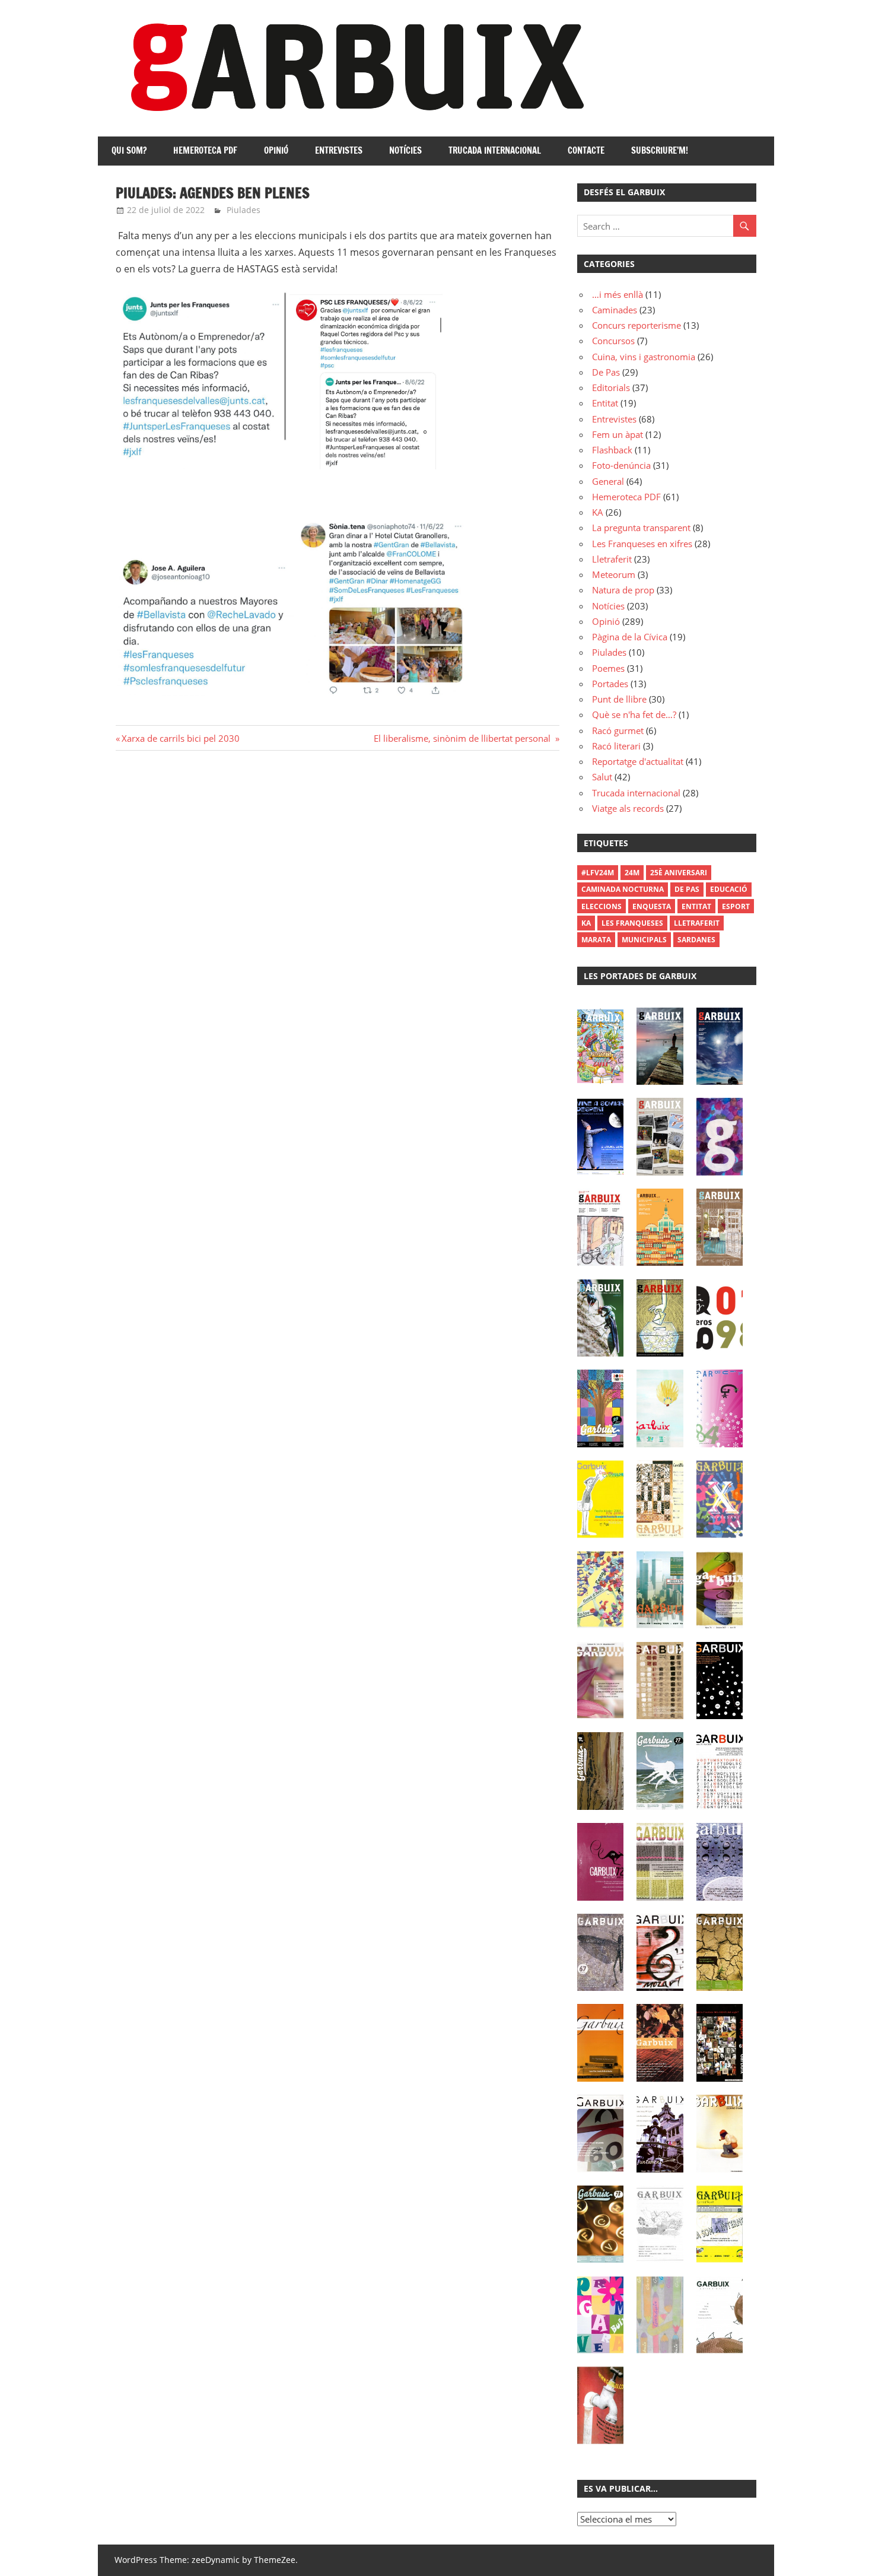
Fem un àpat (618, 434)
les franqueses (632, 923)
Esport (736, 906)
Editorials (611, 387)
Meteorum (614, 574)
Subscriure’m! (660, 150)
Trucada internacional (495, 150)
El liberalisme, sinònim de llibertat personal (463, 738)
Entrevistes (339, 150)
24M (632, 873)
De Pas (606, 372)
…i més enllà (618, 294)
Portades (610, 684)
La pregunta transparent (641, 528)
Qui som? (129, 150)
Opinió (276, 150)
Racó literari (616, 746)
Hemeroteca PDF (205, 150)
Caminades (615, 310)
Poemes (608, 668)
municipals (644, 940)
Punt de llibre (619, 699)
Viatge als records (628, 808)
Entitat (605, 403)
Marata (596, 940)
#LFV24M (598, 873)
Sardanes (696, 940)
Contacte (586, 150)
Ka (586, 923)
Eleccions (602, 906)
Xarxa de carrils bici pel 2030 (182, 738)
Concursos (613, 341)
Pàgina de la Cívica (630, 637)
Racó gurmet (618, 730)
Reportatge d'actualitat (638, 761)
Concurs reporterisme (637, 325)
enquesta (652, 906)
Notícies (405, 150)
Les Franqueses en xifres (642, 544)
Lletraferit (612, 559)
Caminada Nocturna (623, 889)
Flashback (612, 450)
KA (598, 512)
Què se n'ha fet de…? (634, 714)
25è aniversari (679, 873)
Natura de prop (623, 590)
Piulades (244, 210)
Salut (602, 777)
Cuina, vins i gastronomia (644, 357)
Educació (729, 889)
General (608, 481)
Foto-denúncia (621, 465)
